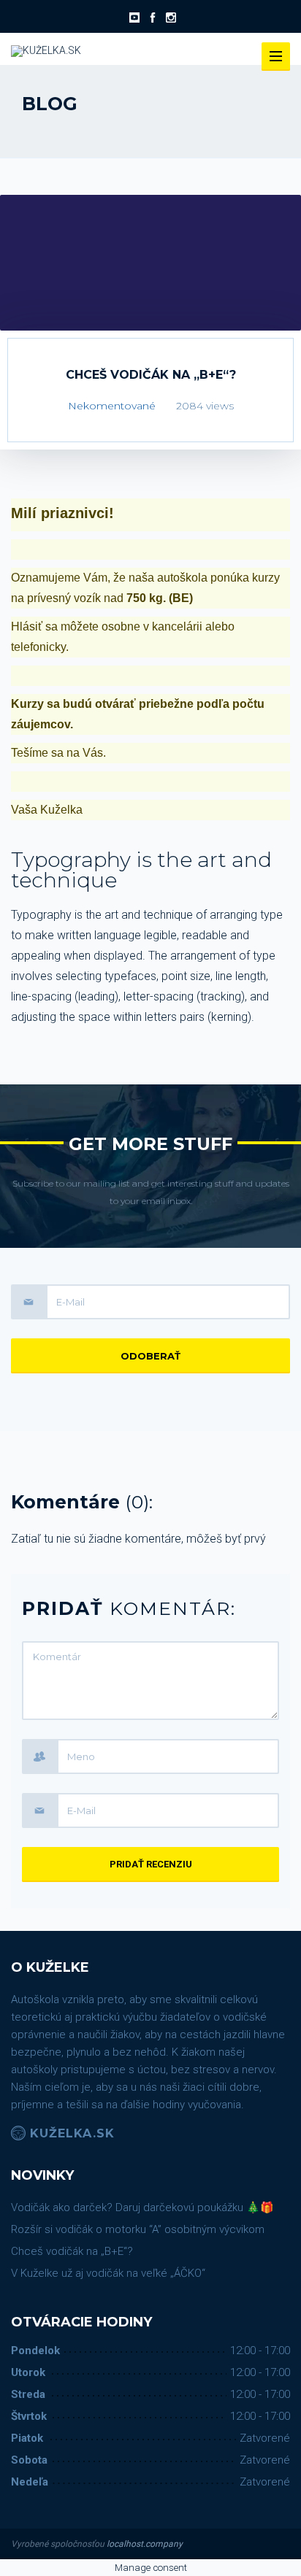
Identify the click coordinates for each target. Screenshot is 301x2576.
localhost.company (145, 2544)
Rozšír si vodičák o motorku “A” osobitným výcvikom (138, 2229)
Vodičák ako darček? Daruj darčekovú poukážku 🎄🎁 (142, 2207)
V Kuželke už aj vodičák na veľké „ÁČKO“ (108, 2273)
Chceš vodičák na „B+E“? (72, 2251)
